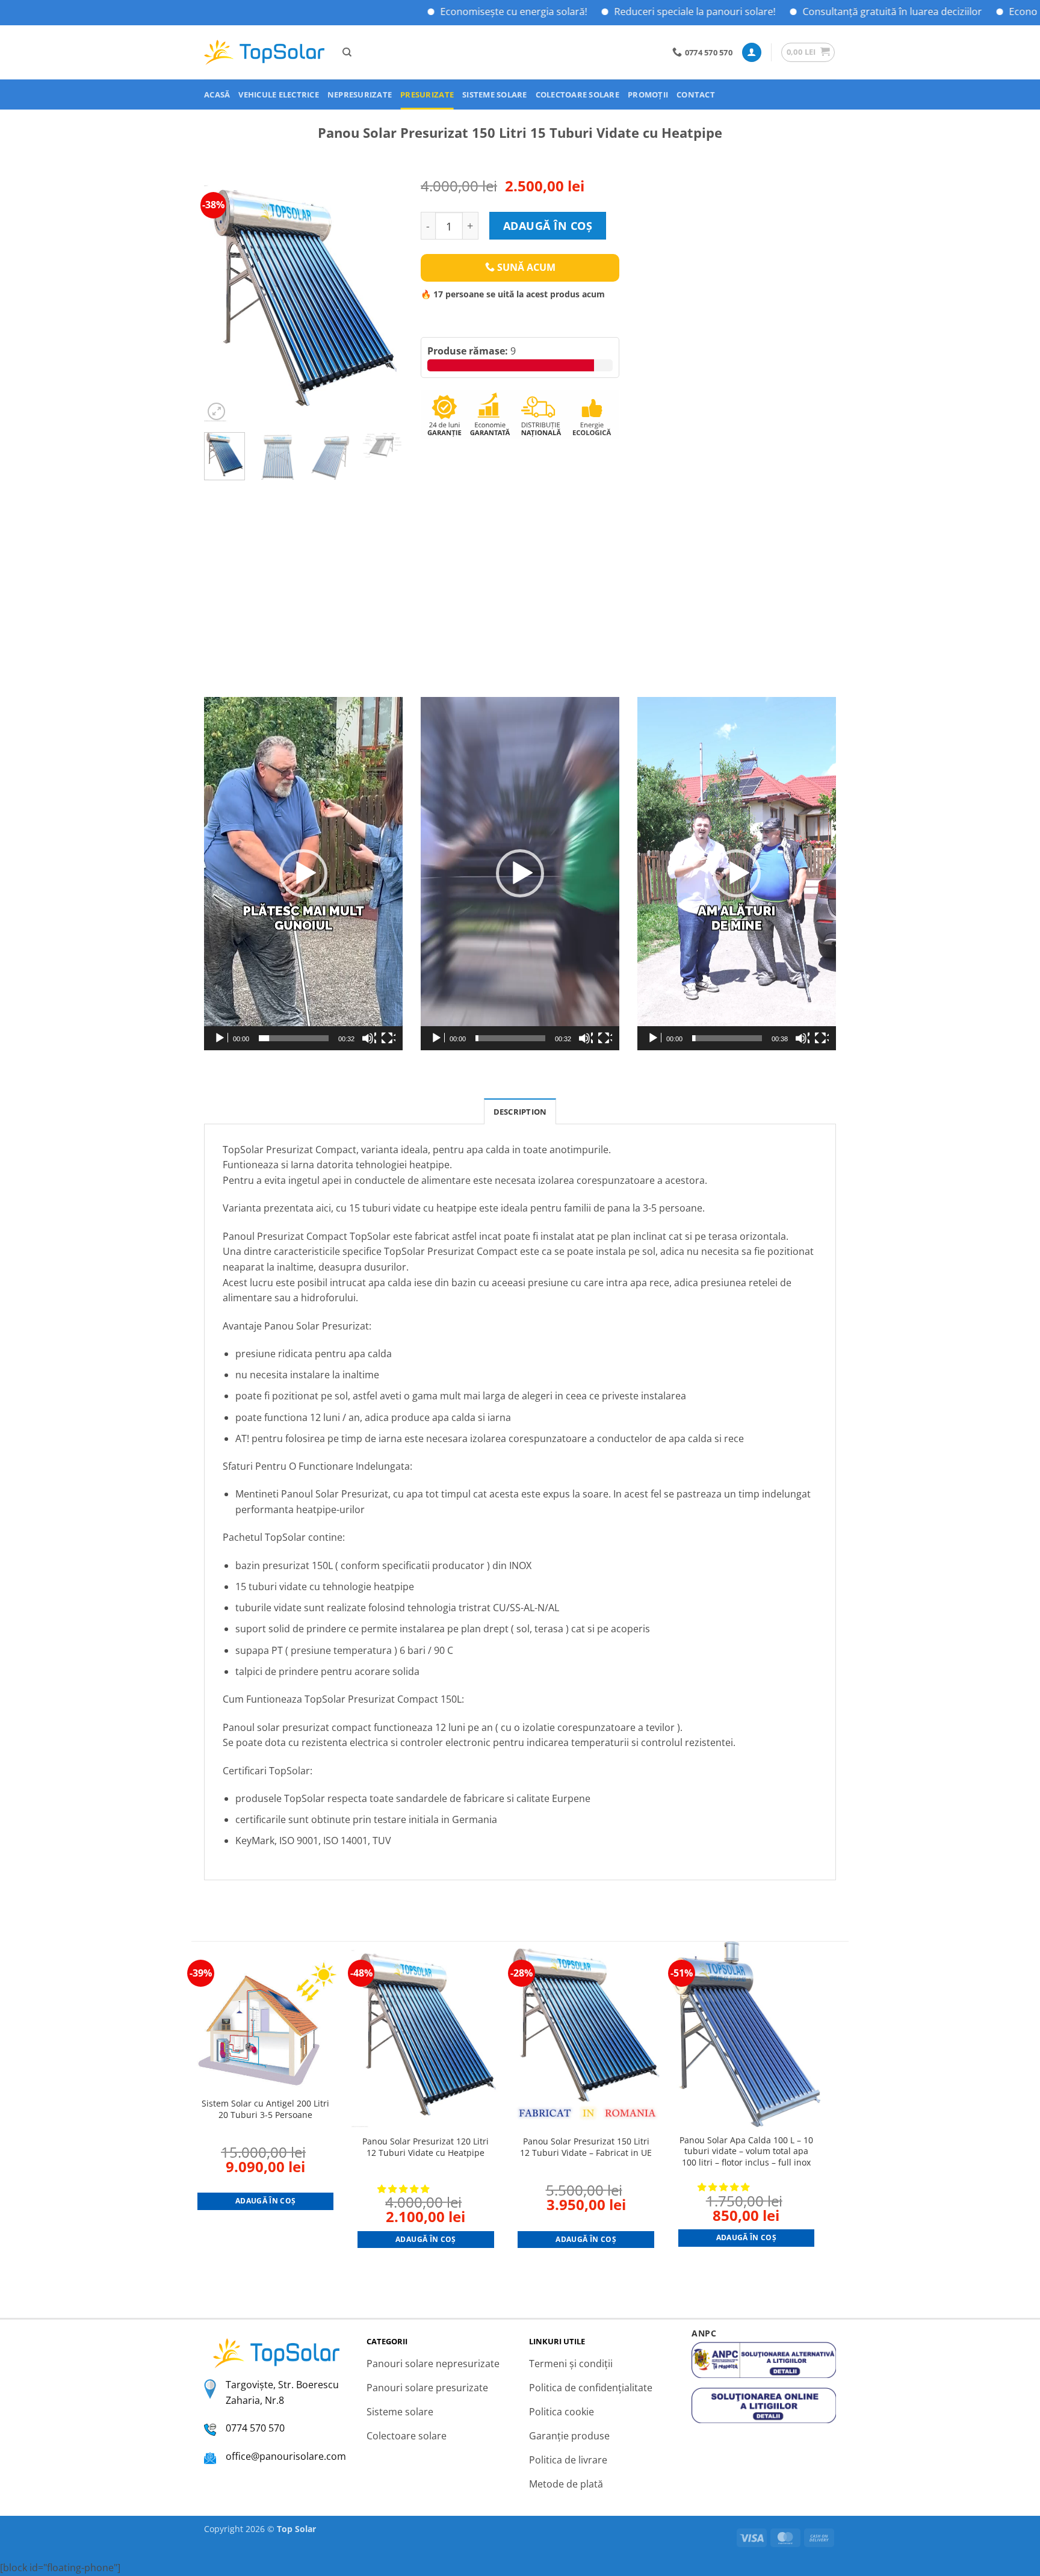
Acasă (217, 94)
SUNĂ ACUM (525, 267)
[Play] (221, 1038)
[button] (752, 53)
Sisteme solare (495, 94)
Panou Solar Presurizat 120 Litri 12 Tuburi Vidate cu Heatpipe (426, 2147)
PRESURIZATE (427, 94)
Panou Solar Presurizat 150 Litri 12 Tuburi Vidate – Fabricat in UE (586, 2147)
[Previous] (223, 299)
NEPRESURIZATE (360, 94)
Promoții (648, 94)
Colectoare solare (577, 94)
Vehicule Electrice (279, 94)
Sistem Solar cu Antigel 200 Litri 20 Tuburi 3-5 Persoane (265, 2109)
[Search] (347, 52)
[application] (303, 874)
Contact (696, 94)
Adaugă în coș (548, 226)
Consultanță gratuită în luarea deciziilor (827, 11)
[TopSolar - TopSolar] (264, 53)
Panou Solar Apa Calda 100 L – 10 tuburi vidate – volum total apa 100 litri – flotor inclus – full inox (746, 2151)
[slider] (294, 1038)
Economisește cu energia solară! (448, 11)
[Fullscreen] (388, 1038)
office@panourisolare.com (286, 2456)
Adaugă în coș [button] (266, 2201)
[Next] (383, 299)
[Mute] (369, 1038)
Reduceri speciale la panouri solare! (630, 11)
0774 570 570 (255, 2428)
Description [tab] (520, 1112)
